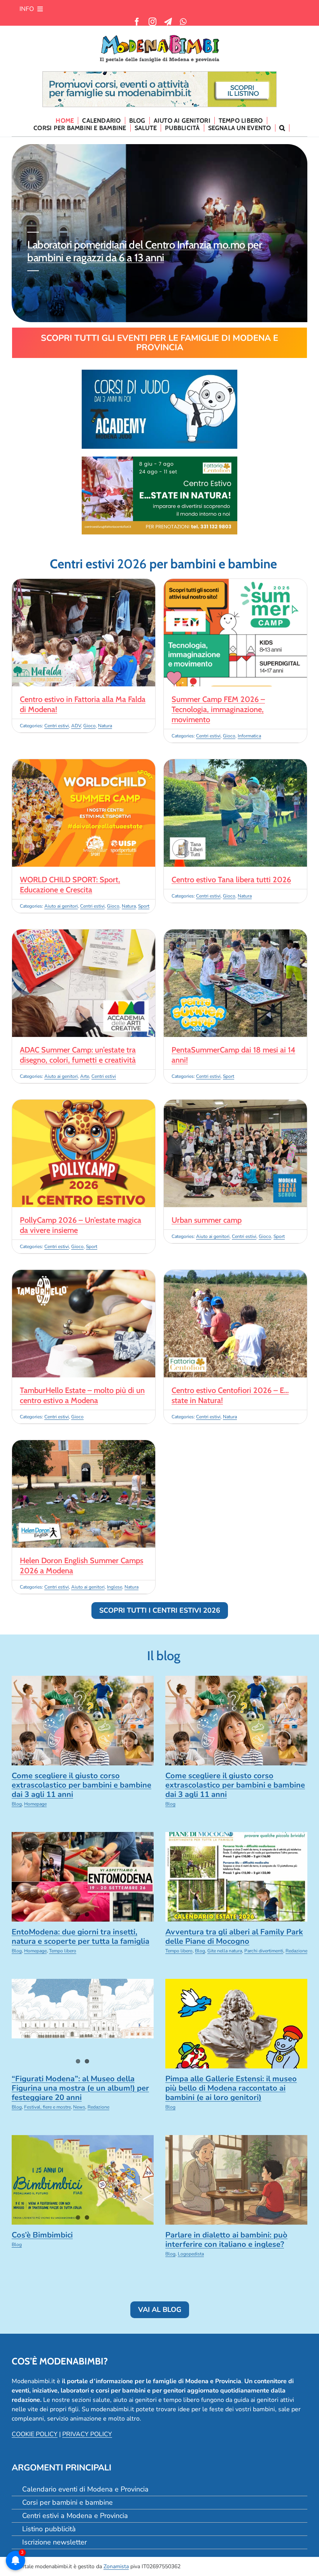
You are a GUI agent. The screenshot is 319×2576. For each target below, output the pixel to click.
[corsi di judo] (159, 373)
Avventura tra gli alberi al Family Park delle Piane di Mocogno (234, 1937)
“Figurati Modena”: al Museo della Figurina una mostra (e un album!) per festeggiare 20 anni (80, 2088)
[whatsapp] (183, 22)
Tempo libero (63, 1951)
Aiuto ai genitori (61, 906)
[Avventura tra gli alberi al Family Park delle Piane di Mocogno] (236, 1877)
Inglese (115, 1587)
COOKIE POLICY (35, 2434)
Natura (105, 726)
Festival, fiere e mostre (47, 2107)
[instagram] (152, 22)
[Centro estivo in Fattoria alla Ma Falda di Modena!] (84, 584)
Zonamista (116, 2566)
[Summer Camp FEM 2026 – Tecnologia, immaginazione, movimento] (235, 584)
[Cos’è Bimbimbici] (83, 2180)
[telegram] (168, 22)
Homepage (35, 1804)
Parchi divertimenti (264, 1951)
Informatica (249, 736)
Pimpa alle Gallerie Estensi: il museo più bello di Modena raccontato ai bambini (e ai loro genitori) (231, 2088)
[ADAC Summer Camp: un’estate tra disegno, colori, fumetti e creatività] (84, 934)
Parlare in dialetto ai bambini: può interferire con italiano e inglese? (226, 2240)
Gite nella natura (225, 1951)
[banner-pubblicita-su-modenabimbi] (159, 75)
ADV (76, 726)
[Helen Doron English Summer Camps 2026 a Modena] (84, 1445)
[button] (282, 128)
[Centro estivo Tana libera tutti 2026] (235, 764)
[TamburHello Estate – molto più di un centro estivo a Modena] (84, 1275)
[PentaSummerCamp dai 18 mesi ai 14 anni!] (235, 934)
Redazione (296, 1951)
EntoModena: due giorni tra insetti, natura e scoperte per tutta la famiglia (81, 1937)
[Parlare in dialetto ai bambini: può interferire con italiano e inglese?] (236, 2180)
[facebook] (137, 22)
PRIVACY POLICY (87, 2434)
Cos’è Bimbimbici (42, 2235)
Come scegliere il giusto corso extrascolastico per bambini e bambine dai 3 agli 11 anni (82, 1785)
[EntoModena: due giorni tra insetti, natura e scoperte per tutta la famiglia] (83, 1877)
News (79, 2107)
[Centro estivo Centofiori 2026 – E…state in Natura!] (235, 1275)
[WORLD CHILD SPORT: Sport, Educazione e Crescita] (84, 764)
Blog (17, 1804)
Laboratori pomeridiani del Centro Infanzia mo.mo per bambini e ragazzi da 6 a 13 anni (145, 251)
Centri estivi (57, 726)
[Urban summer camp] (235, 1104)
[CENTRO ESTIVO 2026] (159, 460)
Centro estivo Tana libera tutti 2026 (231, 880)
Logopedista (191, 2254)
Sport (144, 906)
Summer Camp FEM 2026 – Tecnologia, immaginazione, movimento (218, 709)
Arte (85, 1076)
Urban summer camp (207, 1220)
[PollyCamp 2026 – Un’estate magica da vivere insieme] (84, 1104)
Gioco (89, 726)
